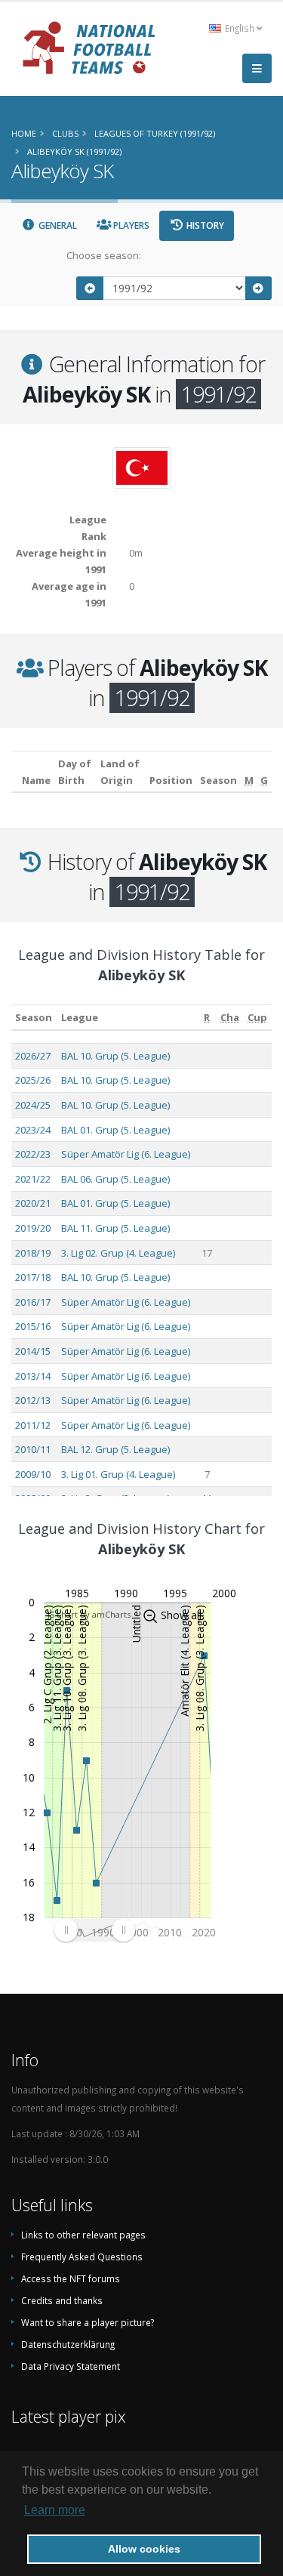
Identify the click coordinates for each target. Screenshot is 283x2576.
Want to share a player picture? (88, 2322)
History (204, 225)
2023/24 (33, 1130)
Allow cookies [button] (144, 2549)
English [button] (240, 28)
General (57, 225)
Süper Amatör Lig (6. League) (126, 1154)
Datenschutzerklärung (68, 2344)
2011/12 (33, 1425)
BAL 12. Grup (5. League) (115, 1449)
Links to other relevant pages (83, 2235)
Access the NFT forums (71, 2278)
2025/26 (33, 1080)
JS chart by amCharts (89, 1614)
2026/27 (33, 1056)
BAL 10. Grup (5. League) (115, 1056)
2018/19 (33, 1253)
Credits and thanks (62, 2300)
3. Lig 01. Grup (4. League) (118, 1474)
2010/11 (33, 1449)
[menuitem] (94, 1930)
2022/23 (33, 1154)
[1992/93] (259, 288)
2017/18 (33, 1277)
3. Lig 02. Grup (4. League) (118, 1253)
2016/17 (33, 1302)
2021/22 (33, 1179)
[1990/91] (90, 288)
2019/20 (33, 1228)
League (80, 1017)
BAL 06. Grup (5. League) (115, 1179)
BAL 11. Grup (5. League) (115, 1228)
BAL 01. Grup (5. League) (115, 1130)
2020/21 (33, 1203)
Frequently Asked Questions (82, 2257)
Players (130, 225)
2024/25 (33, 1105)
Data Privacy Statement (71, 2366)
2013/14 (33, 1376)
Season (34, 1017)
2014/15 (33, 1351)
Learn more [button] (55, 2510)
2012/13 (33, 1400)
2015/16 (33, 1326)
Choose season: (104, 255)
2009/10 (33, 1474)
